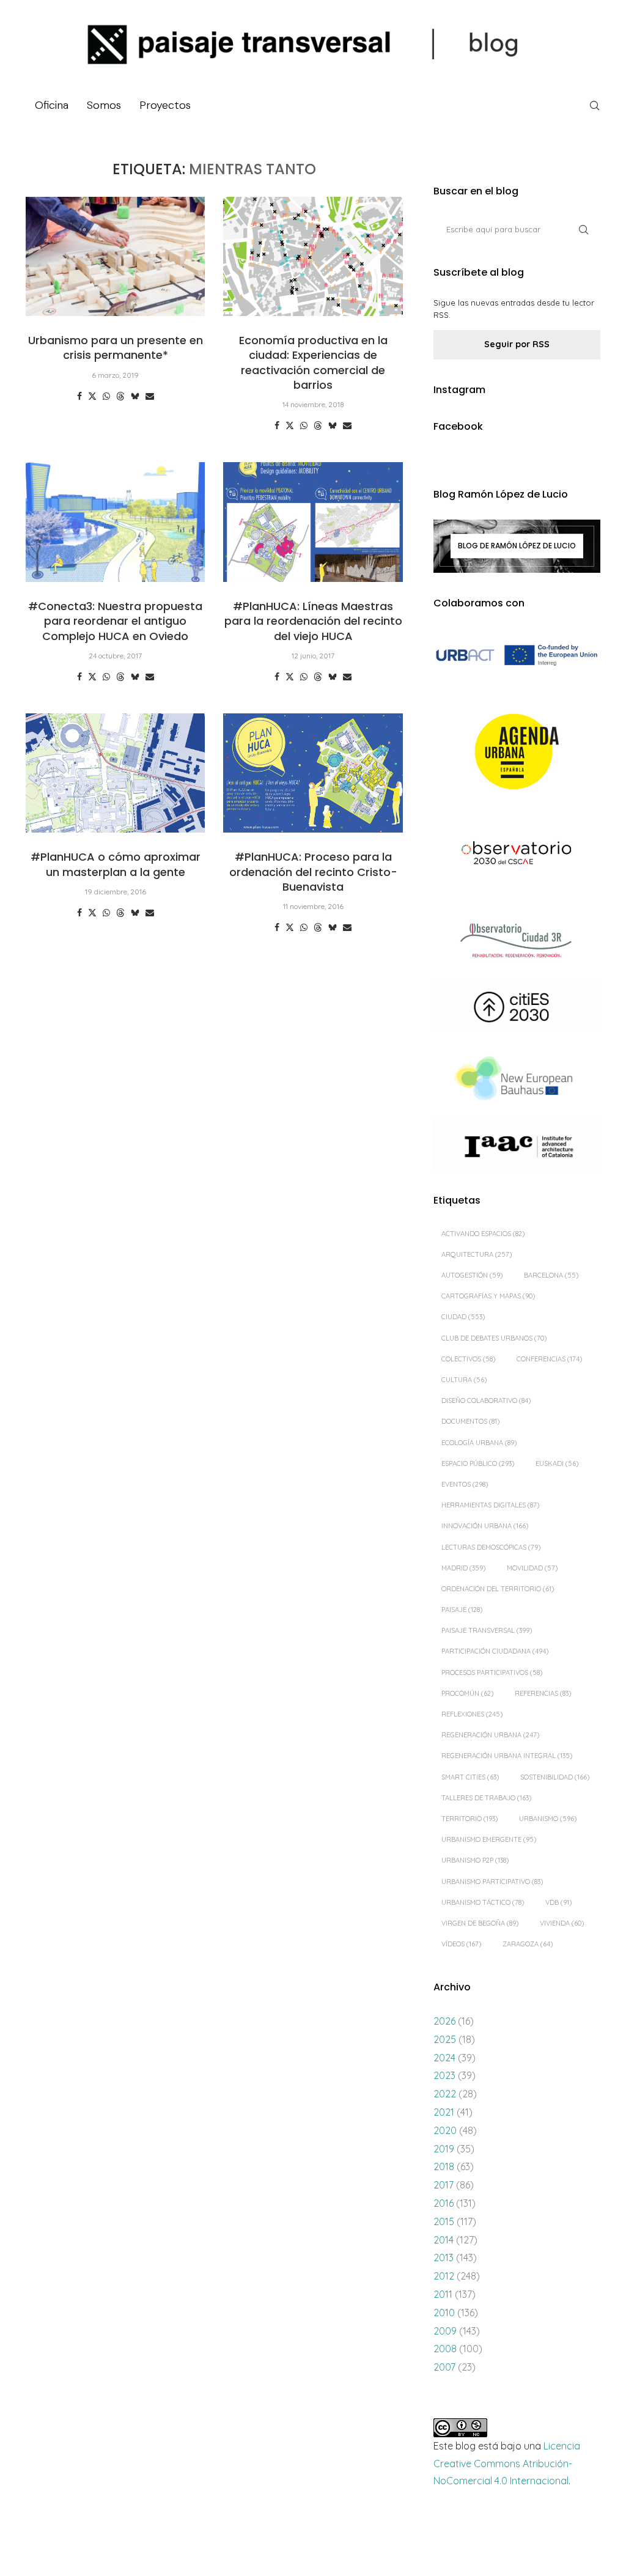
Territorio (469, 1819)
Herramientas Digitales (490, 1505)
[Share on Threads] (120, 396)
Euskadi (557, 1463)
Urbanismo (548, 1819)
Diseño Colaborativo (486, 1400)
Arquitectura (477, 1254)
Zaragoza (528, 1944)
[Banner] (517, 854)
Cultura (464, 1380)
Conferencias (549, 1359)
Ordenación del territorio (498, 1589)
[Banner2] (517, 752)
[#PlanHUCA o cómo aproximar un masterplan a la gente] (115, 773)
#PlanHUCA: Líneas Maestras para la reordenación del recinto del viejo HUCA (313, 621)
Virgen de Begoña (480, 1923)
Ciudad (463, 1317)
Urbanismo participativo (492, 1882)
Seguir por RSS (517, 344)
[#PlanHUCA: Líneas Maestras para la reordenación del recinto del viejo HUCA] (313, 522)
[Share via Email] (150, 396)
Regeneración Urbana (490, 1735)
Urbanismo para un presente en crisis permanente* (116, 348)
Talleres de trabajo (486, 1798)
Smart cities (470, 1777)
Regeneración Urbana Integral (507, 1756)
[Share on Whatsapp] (106, 396)
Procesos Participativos (492, 1673)
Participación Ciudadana (495, 1651)
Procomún (467, 1693)
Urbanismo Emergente (489, 1839)
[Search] (594, 106)
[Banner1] (517, 656)
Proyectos (165, 105)
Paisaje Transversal (487, 1630)
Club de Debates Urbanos (494, 1338)
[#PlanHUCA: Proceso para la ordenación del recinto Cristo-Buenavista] (313, 773)
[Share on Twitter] (92, 396)
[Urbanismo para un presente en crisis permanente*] (115, 257)
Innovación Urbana (485, 1526)
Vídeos (461, 1944)
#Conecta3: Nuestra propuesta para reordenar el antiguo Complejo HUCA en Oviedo (115, 621)
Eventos (465, 1484)
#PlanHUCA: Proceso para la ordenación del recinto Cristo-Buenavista (313, 872)
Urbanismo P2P (475, 1860)
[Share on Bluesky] (135, 396)
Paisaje (462, 1610)
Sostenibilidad (555, 1777)
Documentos (470, 1421)
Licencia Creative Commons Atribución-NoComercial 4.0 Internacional (507, 2464)
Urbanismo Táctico (483, 1902)
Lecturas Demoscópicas (491, 1547)
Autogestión (472, 1275)
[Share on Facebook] (79, 396)
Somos (104, 105)
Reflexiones (472, 1714)
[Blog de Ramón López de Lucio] (517, 546)
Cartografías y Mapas (488, 1296)
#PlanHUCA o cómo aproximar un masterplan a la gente (116, 864)
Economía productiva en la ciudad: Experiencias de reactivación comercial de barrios (313, 362)
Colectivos (468, 1359)
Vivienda (562, 1923)
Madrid (463, 1568)
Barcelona (551, 1275)
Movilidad (532, 1568)
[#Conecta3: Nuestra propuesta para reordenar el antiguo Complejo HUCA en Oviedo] (115, 522)
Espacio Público (478, 1463)
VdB (558, 1902)
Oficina (52, 105)
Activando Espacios (483, 1234)
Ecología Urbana (479, 1443)
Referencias (543, 1693)
